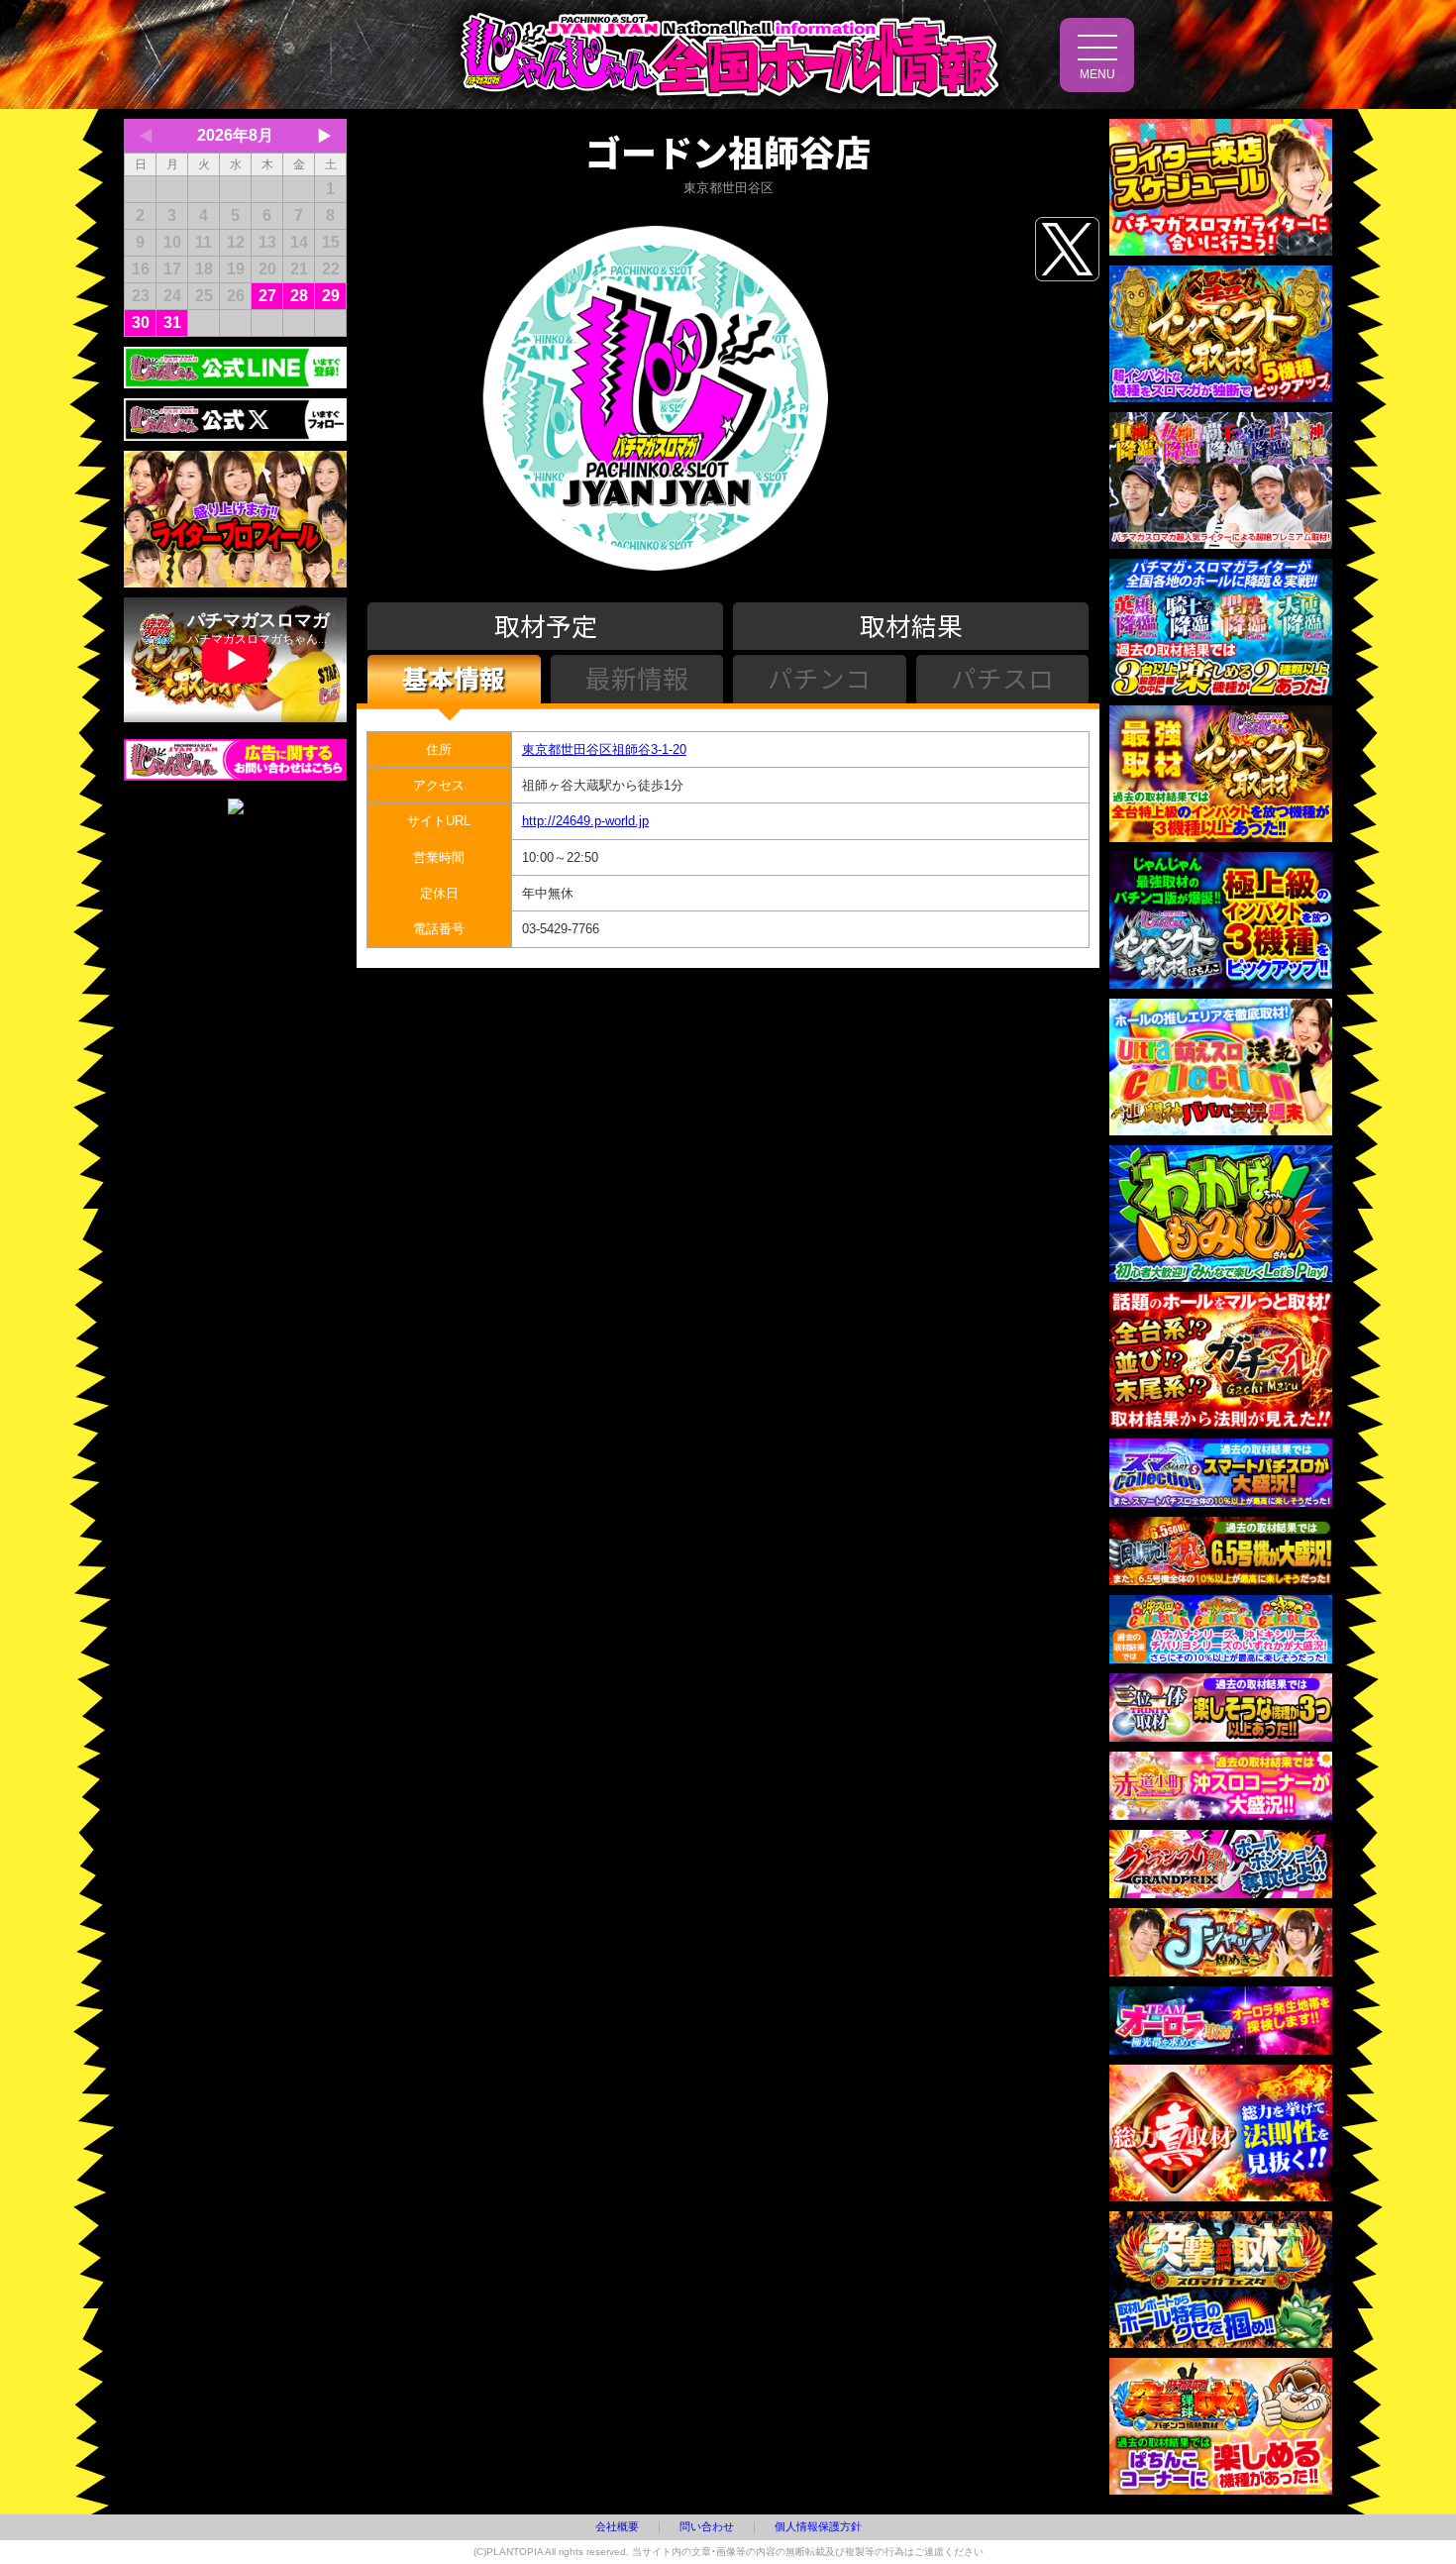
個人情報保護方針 (818, 2526)
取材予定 (546, 625)
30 (141, 322)
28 (299, 296)
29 (331, 296)
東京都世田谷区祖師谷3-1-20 (604, 749)
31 (172, 322)
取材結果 (911, 625)
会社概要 (617, 2526)
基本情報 (454, 677)
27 (267, 296)
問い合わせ (707, 2526)
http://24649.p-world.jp (585, 821)
